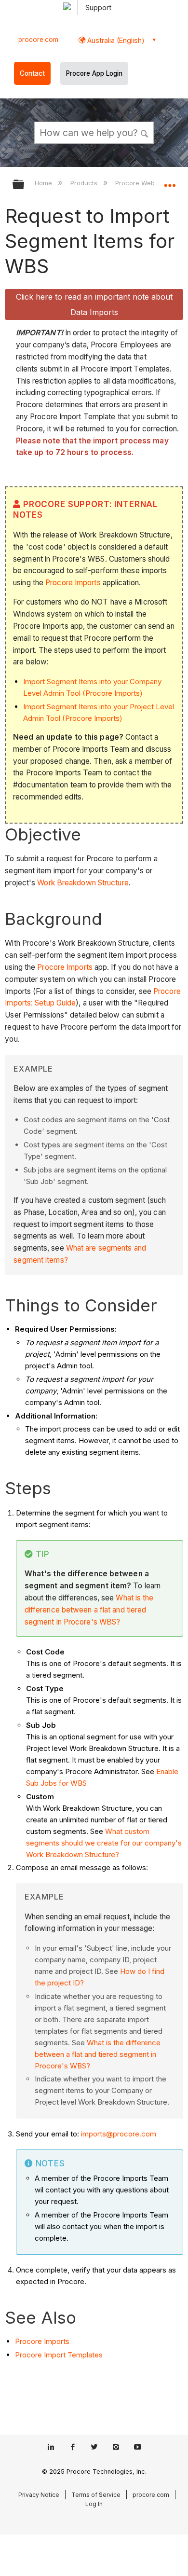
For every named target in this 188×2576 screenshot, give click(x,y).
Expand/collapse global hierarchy (25, 185)
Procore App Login (94, 73)
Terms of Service (96, 2495)
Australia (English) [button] (115, 40)
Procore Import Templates (59, 2355)
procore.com (38, 40)
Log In (94, 2504)
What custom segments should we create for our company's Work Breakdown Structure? (104, 1843)
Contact (32, 73)
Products (85, 183)
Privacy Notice (39, 2495)
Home (44, 183)
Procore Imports (73, 583)
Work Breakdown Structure (83, 883)
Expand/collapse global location (170, 181)
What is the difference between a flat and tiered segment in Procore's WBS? (89, 1610)
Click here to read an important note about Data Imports (94, 304)
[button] (145, 132)
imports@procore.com (119, 2134)
